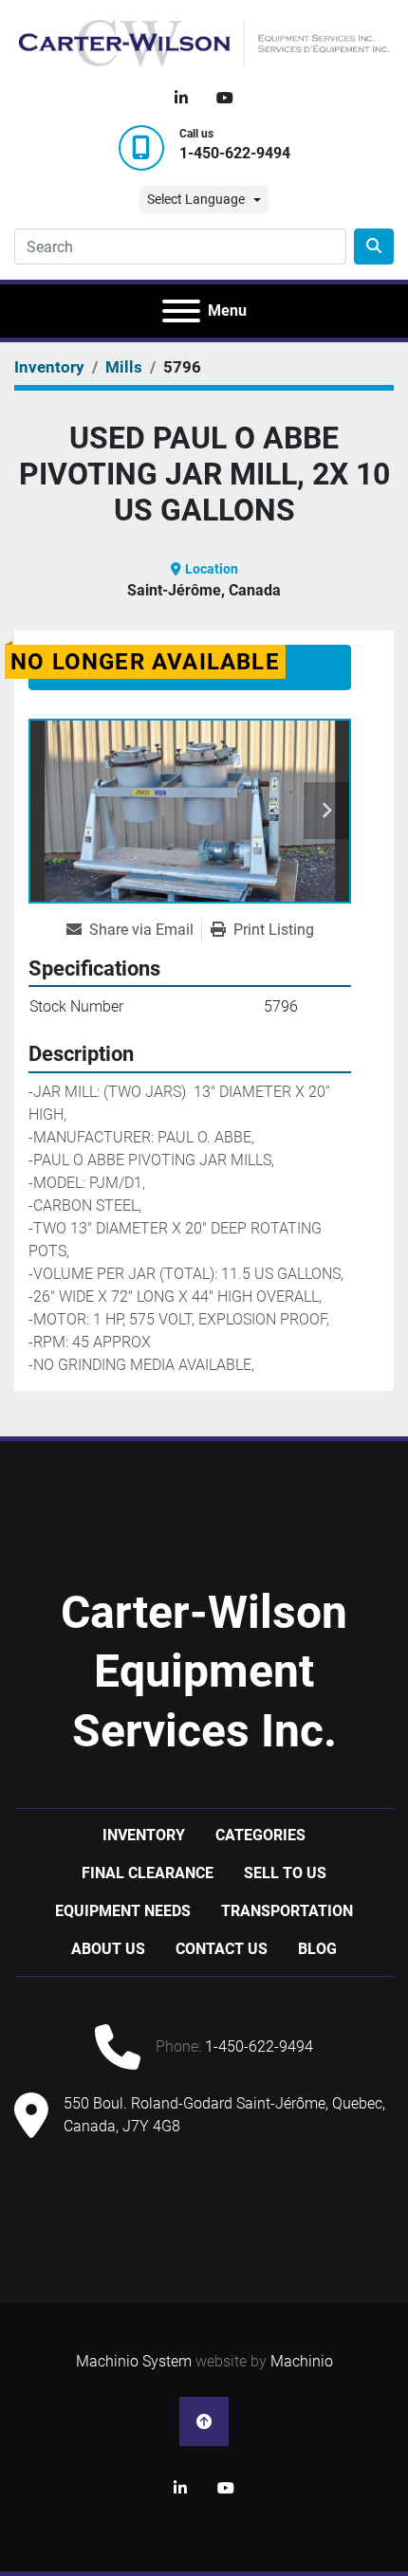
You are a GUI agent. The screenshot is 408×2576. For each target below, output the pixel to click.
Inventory (144, 1835)
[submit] (374, 247)
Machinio (302, 2361)
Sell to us (285, 1873)
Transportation (287, 1911)
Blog (317, 1949)
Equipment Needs (123, 1911)
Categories (260, 1835)
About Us (108, 1949)
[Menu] (181, 311)
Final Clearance (148, 1873)
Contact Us (222, 1949)
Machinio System (134, 2361)
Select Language (196, 199)
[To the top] (204, 2421)
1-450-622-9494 (235, 153)
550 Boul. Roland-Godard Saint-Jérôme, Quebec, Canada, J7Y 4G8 (224, 2115)
